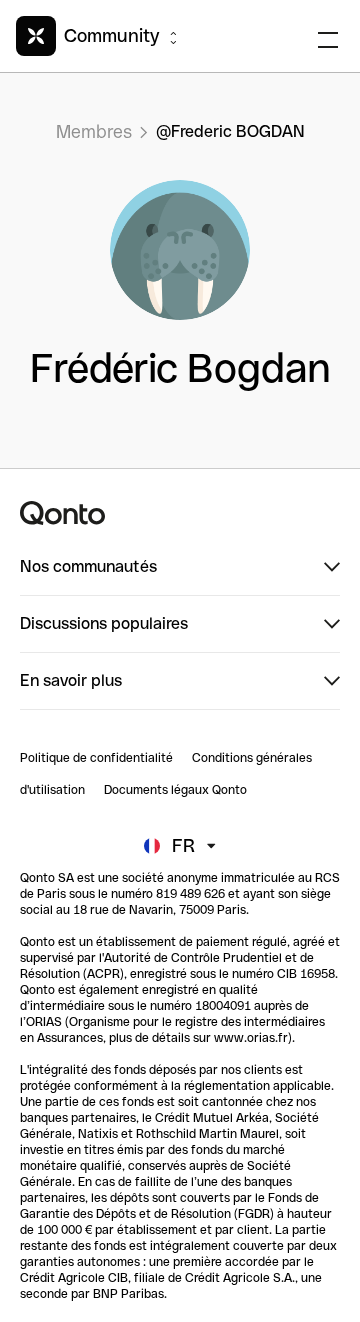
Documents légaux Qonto (175, 790)
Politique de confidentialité (96, 758)
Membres (94, 131)
